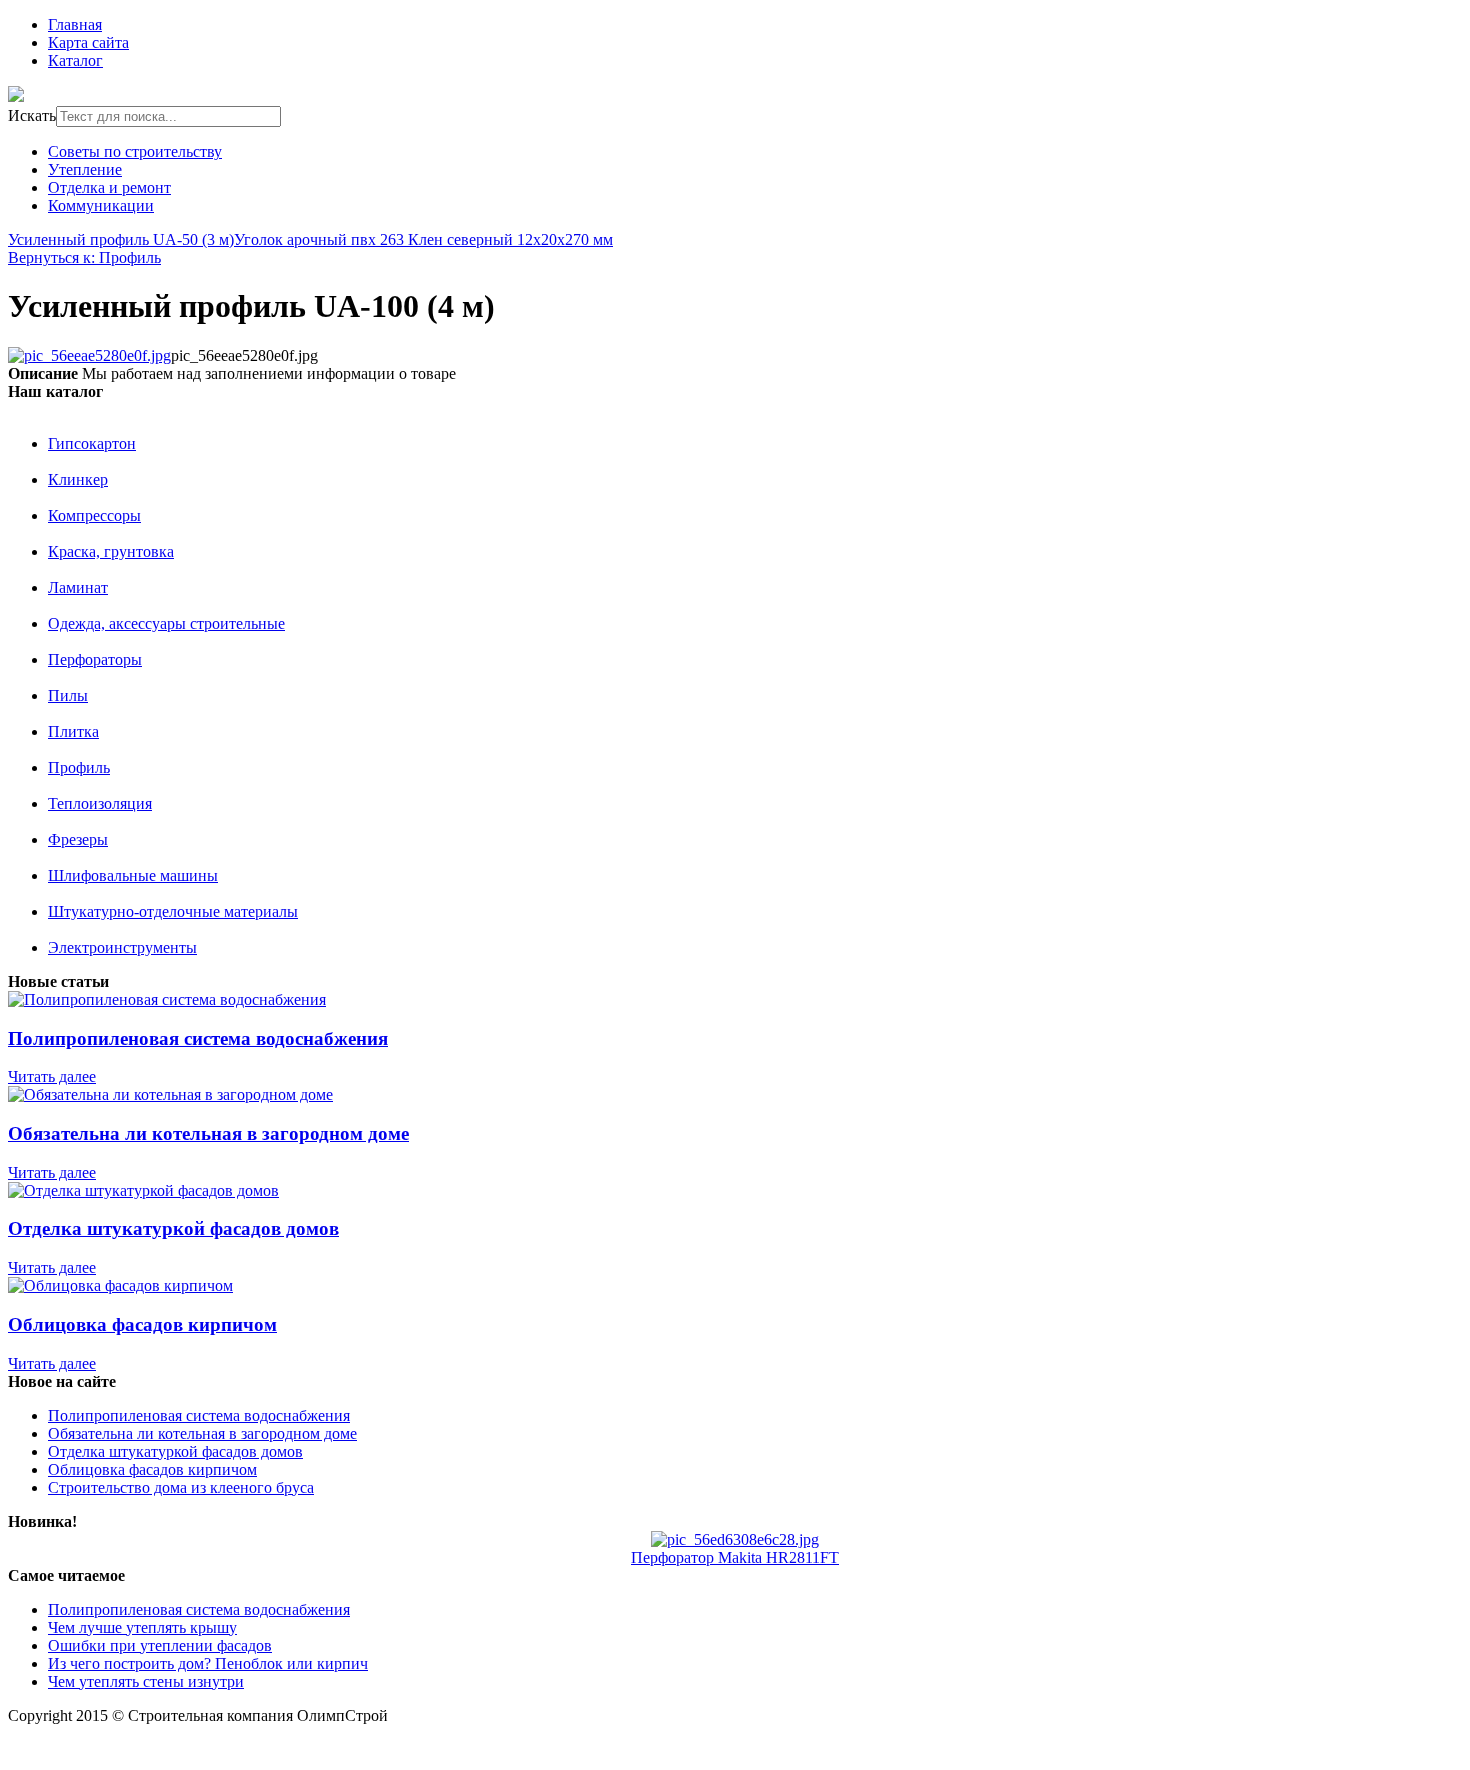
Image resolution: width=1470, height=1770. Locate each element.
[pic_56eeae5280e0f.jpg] (89, 355)
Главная (75, 24)
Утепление (85, 169)
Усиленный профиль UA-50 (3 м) (121, 239)
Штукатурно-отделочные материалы (173, 911)
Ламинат (78, 587)
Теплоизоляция (100, 803)
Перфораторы (95, 659)
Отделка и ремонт (109, 187)
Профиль (79, 767)
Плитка (73, 731)
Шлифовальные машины (133, 875)
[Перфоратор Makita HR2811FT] (735, 1539)
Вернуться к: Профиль (84, 257)
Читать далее (52, 1076)
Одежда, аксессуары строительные (166, 623)
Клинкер (78, 479)
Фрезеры (78, 839)
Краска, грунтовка (111, 551)
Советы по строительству (135, 151)
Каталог (75, 60)
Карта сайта (88, 42)
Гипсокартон (92, 443)
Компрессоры (94, 515)
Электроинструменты (122, 947)
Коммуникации (101, 205)
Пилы (68, 695)
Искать (32, 115)
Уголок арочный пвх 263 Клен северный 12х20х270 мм (423, 239)
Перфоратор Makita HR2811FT (735, 1557)
